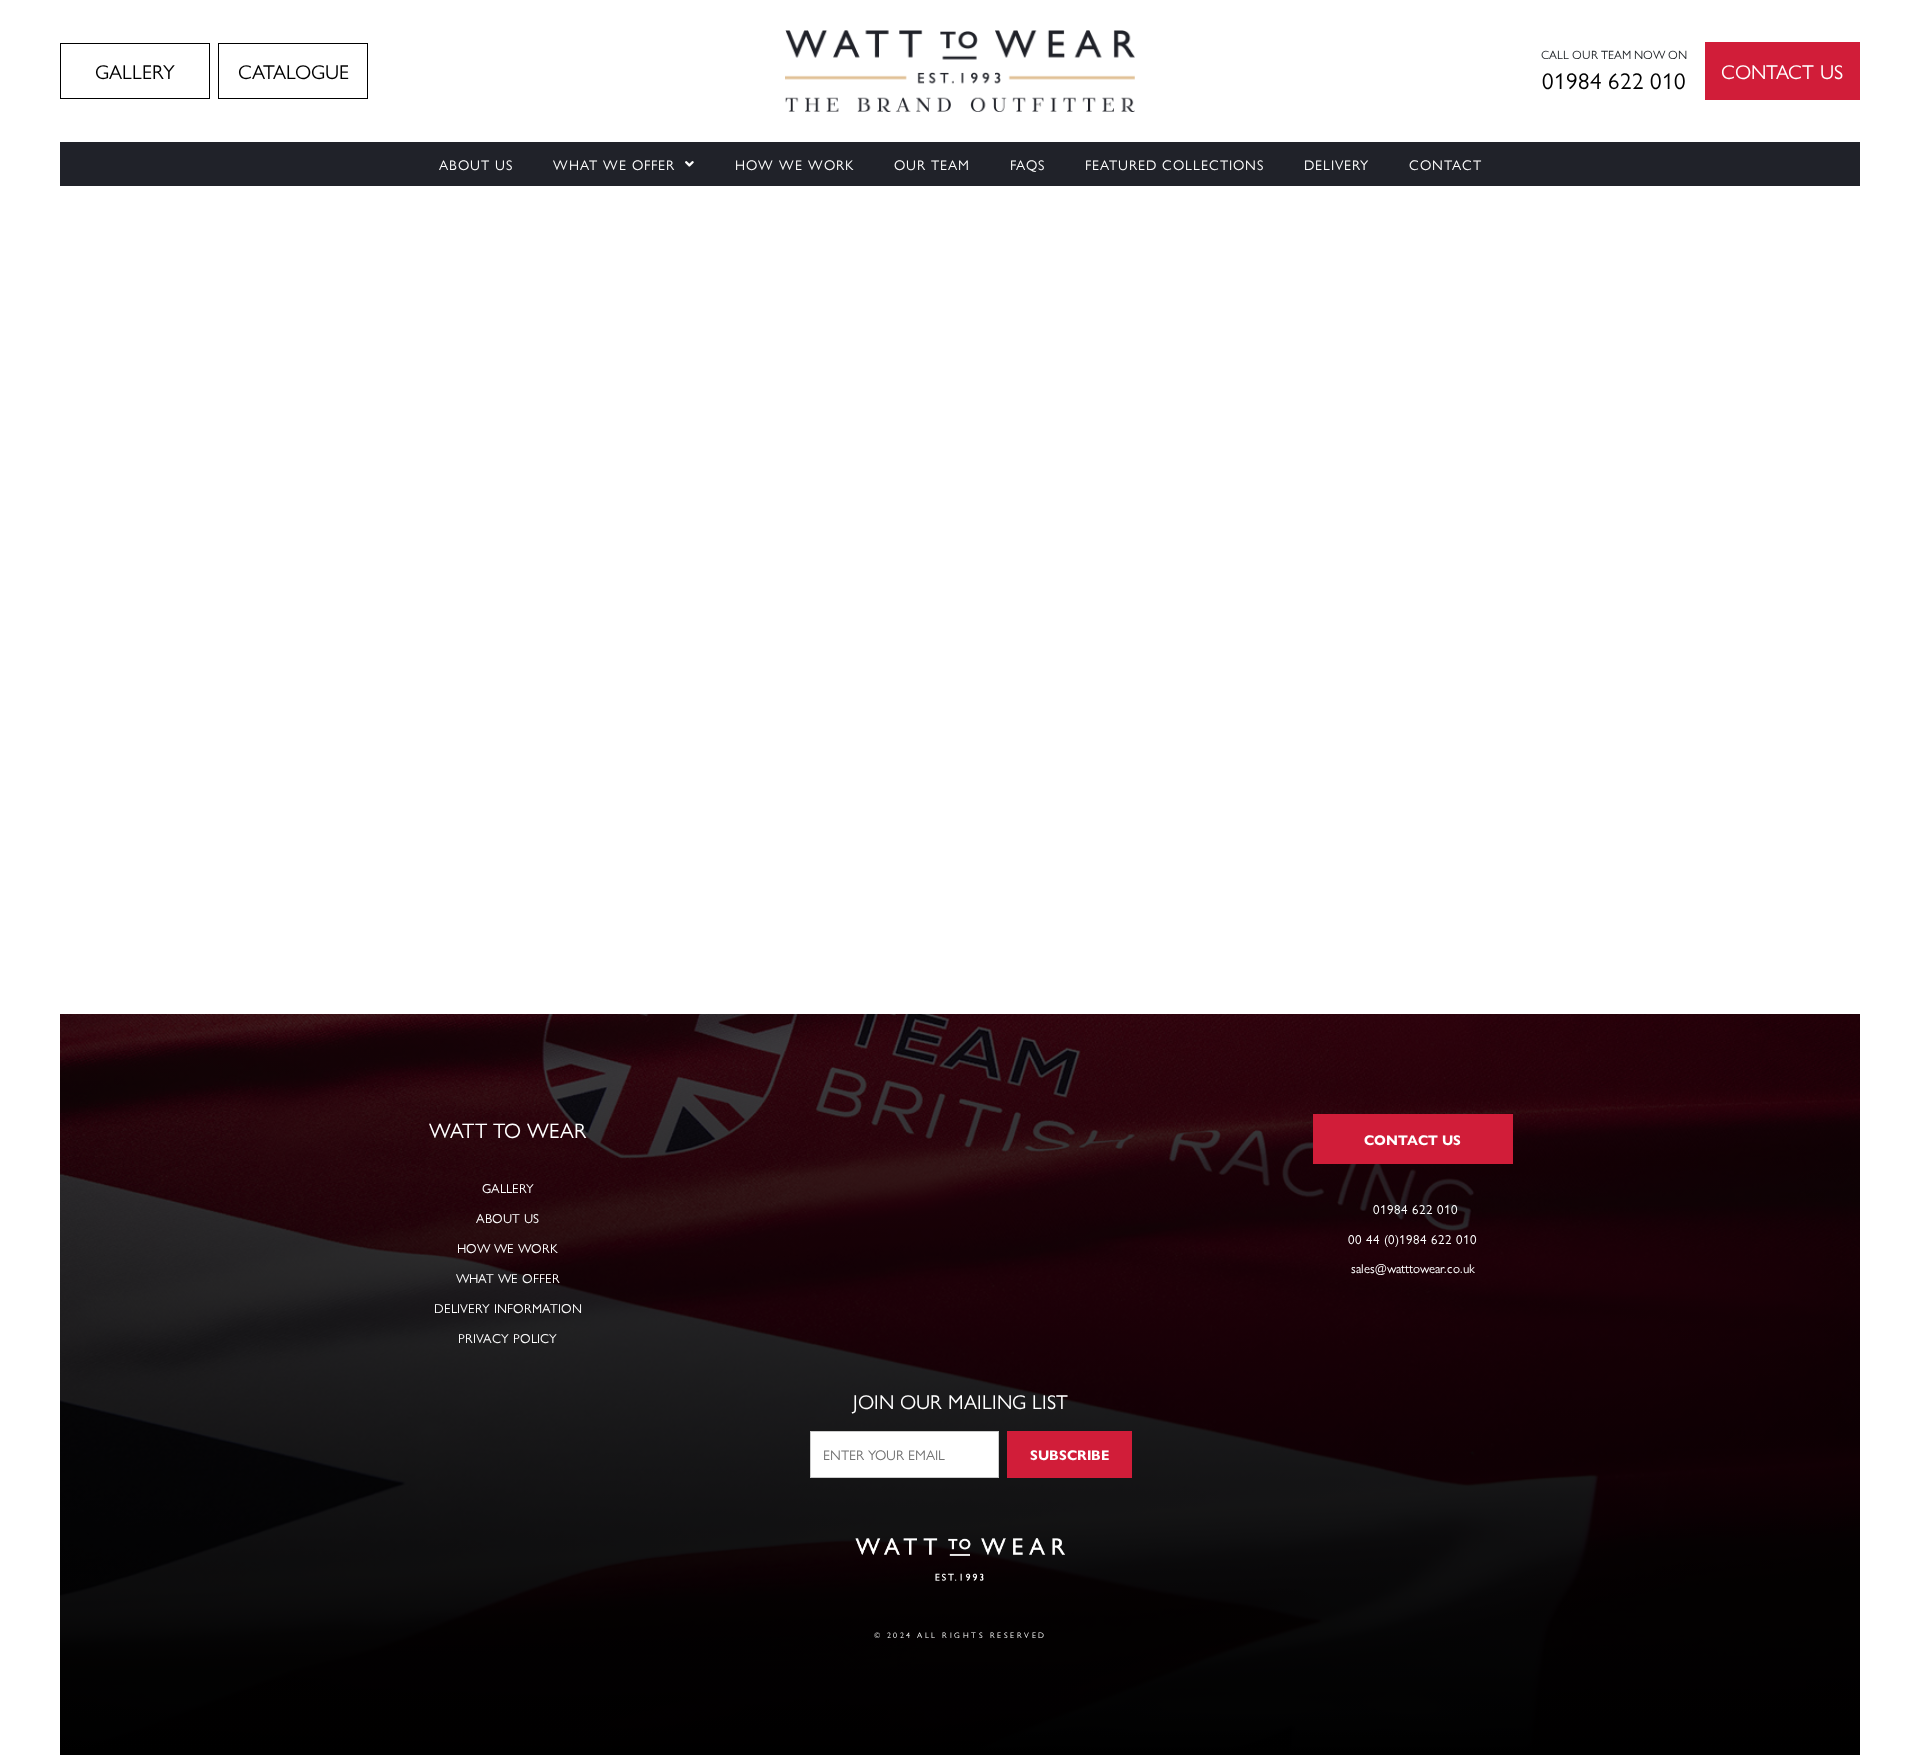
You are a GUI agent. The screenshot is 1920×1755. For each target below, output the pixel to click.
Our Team (932, 164)
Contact (1445, 164)
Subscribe (1069, 1454)
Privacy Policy (507, 1337)
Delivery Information (508, 1307)
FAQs (1027, 164)
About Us (476, 164)
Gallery (508, 1187)
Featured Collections (1174, 164)
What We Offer (614, 164)
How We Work (794, 164)
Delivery (1336, 164)
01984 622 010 (1614, 79)
